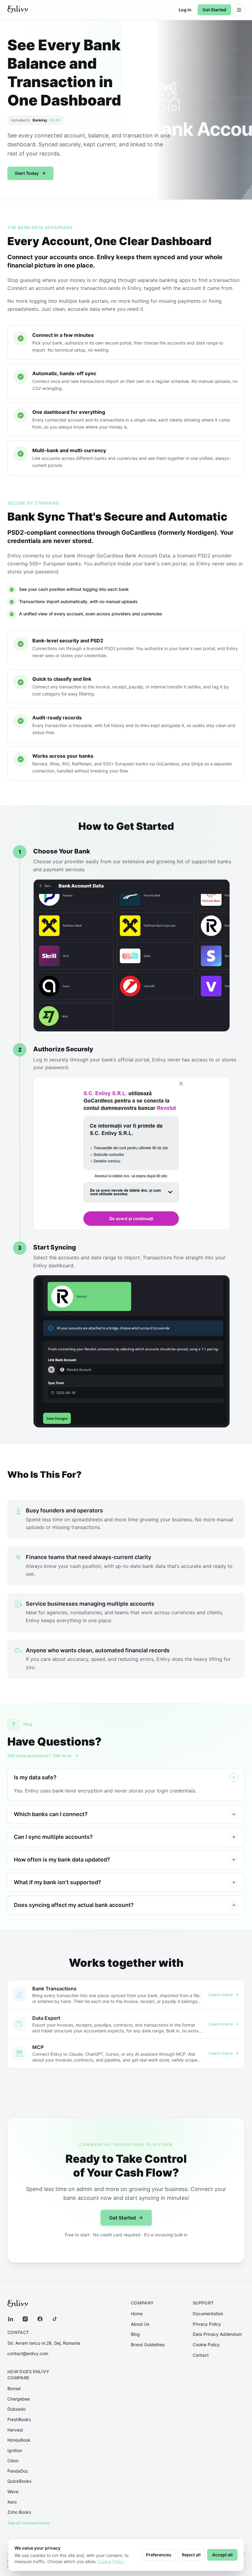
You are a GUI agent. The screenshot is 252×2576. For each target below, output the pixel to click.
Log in (185, 10)
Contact (201, 2355)
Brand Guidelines (148, 2345)
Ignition (15, 2450)
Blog (135, 2334)
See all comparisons (29, 2523)
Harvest (15, 2430)
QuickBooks (19, 2481)
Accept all (222, 2555)
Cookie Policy (206, 2345)
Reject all (191, 2555)
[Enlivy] (18, 10)
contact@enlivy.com (28, 2353)
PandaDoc (18, 2471)
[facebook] (40, 2319)
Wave (13, 2491)
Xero (12, 2502)
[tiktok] (55, 2319)
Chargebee (19, 2399)
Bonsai (14, 2388)
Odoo (13, 2460)
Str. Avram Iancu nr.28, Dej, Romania (44, 2343)
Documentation (208, 2314)
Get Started (214, 10)
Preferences (159, 2555)
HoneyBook (19, 2440)
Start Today (27, 173)
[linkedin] (10, 2319)
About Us (140, 2324)
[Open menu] (239, 10)
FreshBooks (19, 2419)
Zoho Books (19, 2512)
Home (137, 2314)
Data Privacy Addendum (217, 2334)
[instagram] (25, 2319)
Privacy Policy (207, 2324)
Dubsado (16, 2409)
